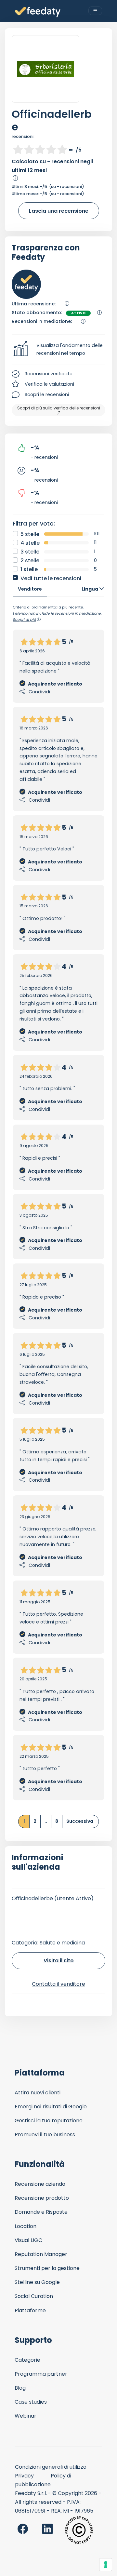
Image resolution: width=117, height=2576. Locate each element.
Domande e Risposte (41, 2212)
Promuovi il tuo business (45, 2135)
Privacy (24, 2476)
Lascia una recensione (59, 211)
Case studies (31, 2402)
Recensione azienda (40, 2184)
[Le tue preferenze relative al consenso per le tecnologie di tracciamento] (106, 2565)
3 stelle (30, 552)
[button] (58, 350)
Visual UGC (28, 2240)
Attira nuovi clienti (38, 2093)
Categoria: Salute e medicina (48, 1943)
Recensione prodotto (42, 2198)
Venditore (30, 589)
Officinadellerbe (52, 120)
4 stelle (30, 543)
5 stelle (30, 534)
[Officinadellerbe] (45, 69)
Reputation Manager (41, 2254)
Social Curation (34, 2296)
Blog (20, 2388)
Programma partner (41, 2374)
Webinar (26, 2416)
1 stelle (29, 569)
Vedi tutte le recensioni (51, 578)
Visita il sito (59, 1961)
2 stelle (30, 561)
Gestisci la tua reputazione (49, 2121)
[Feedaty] (38, 12)
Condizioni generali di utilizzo (51, 2467)
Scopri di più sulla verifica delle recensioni (59, 408)
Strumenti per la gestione (47, 2268)
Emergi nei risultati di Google (51, 2107)
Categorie (27, 2360)
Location (26, 2226)
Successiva (80, 1821)
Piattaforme (30, 2310)
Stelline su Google (37, 2282)
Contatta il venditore (58, 1984)
